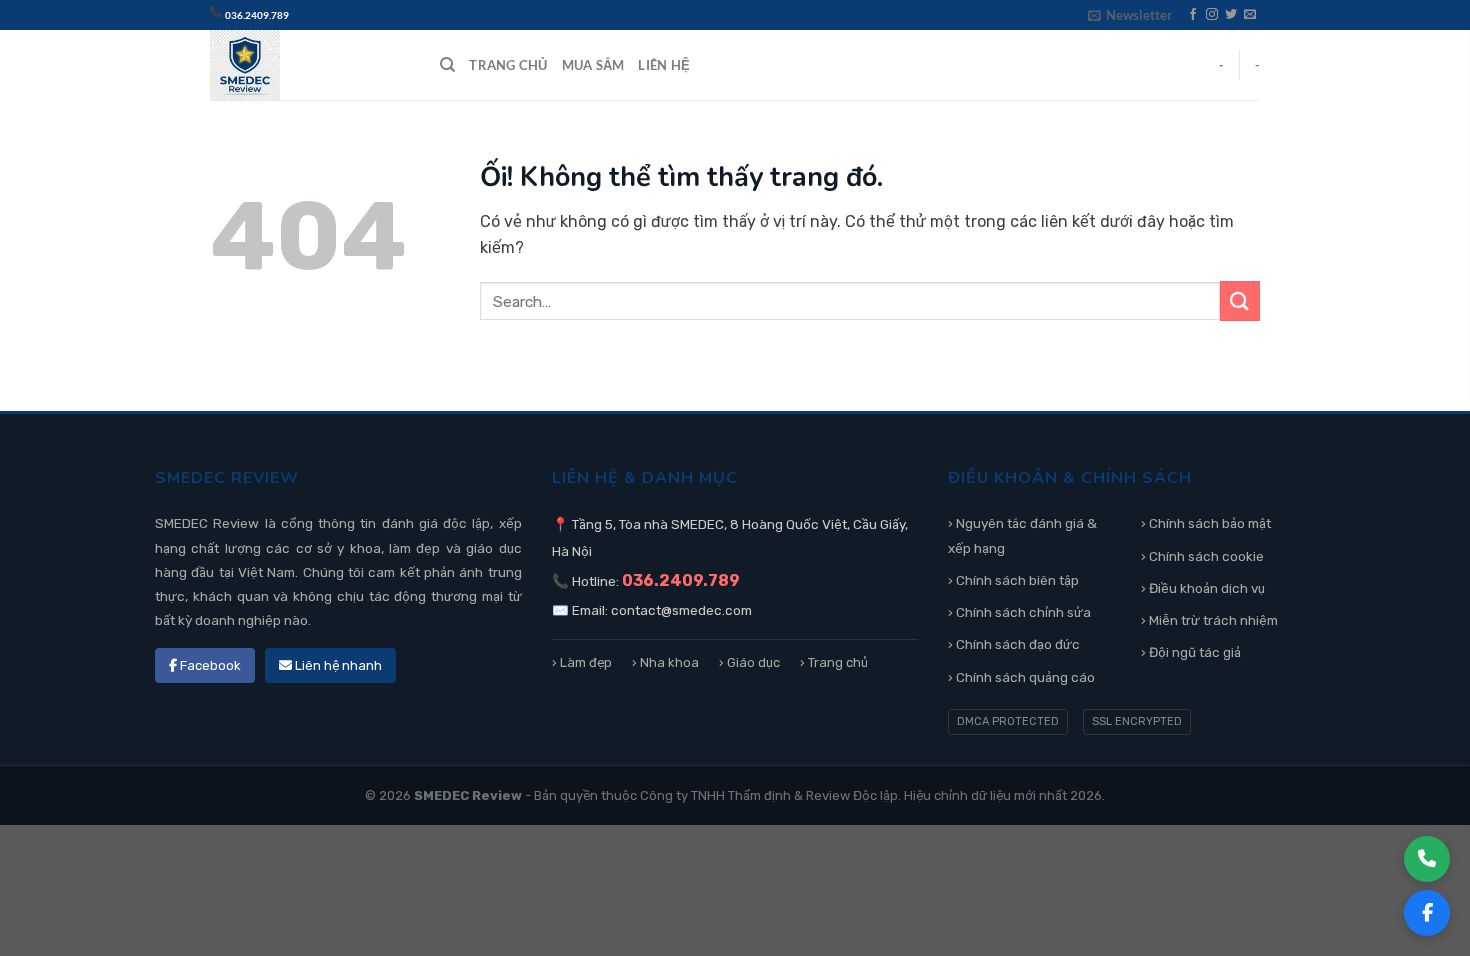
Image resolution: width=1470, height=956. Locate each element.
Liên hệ (664, 65)
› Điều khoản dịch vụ (1203, 588)
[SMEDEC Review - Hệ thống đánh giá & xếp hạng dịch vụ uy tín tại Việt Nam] (310, 65)
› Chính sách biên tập (1013, 580)
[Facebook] (1427, 913)
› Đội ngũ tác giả (1191, 652)
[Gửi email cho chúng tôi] (1250, 15)
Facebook (209, 665)
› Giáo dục (749, 662)
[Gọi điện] (1427, 859)
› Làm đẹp (582, 662)
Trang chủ (508, 65)
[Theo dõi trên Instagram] (1212, 15)
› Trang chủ (834, 662)
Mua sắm (593, 65)
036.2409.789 (257, 15)
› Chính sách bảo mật (1206, 523)
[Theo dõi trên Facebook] (1193, 15)
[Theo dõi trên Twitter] (1231, 15)
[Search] (447, 65)
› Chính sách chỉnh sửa (1019, 612)
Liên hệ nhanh (337, 665)
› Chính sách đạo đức (1014, 644)
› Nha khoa (665, 662)
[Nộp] (1240, 300)
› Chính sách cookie (1202, 556)
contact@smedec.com (681, 610)
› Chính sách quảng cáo (1021, 677)
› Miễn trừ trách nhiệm (1209, 620)
